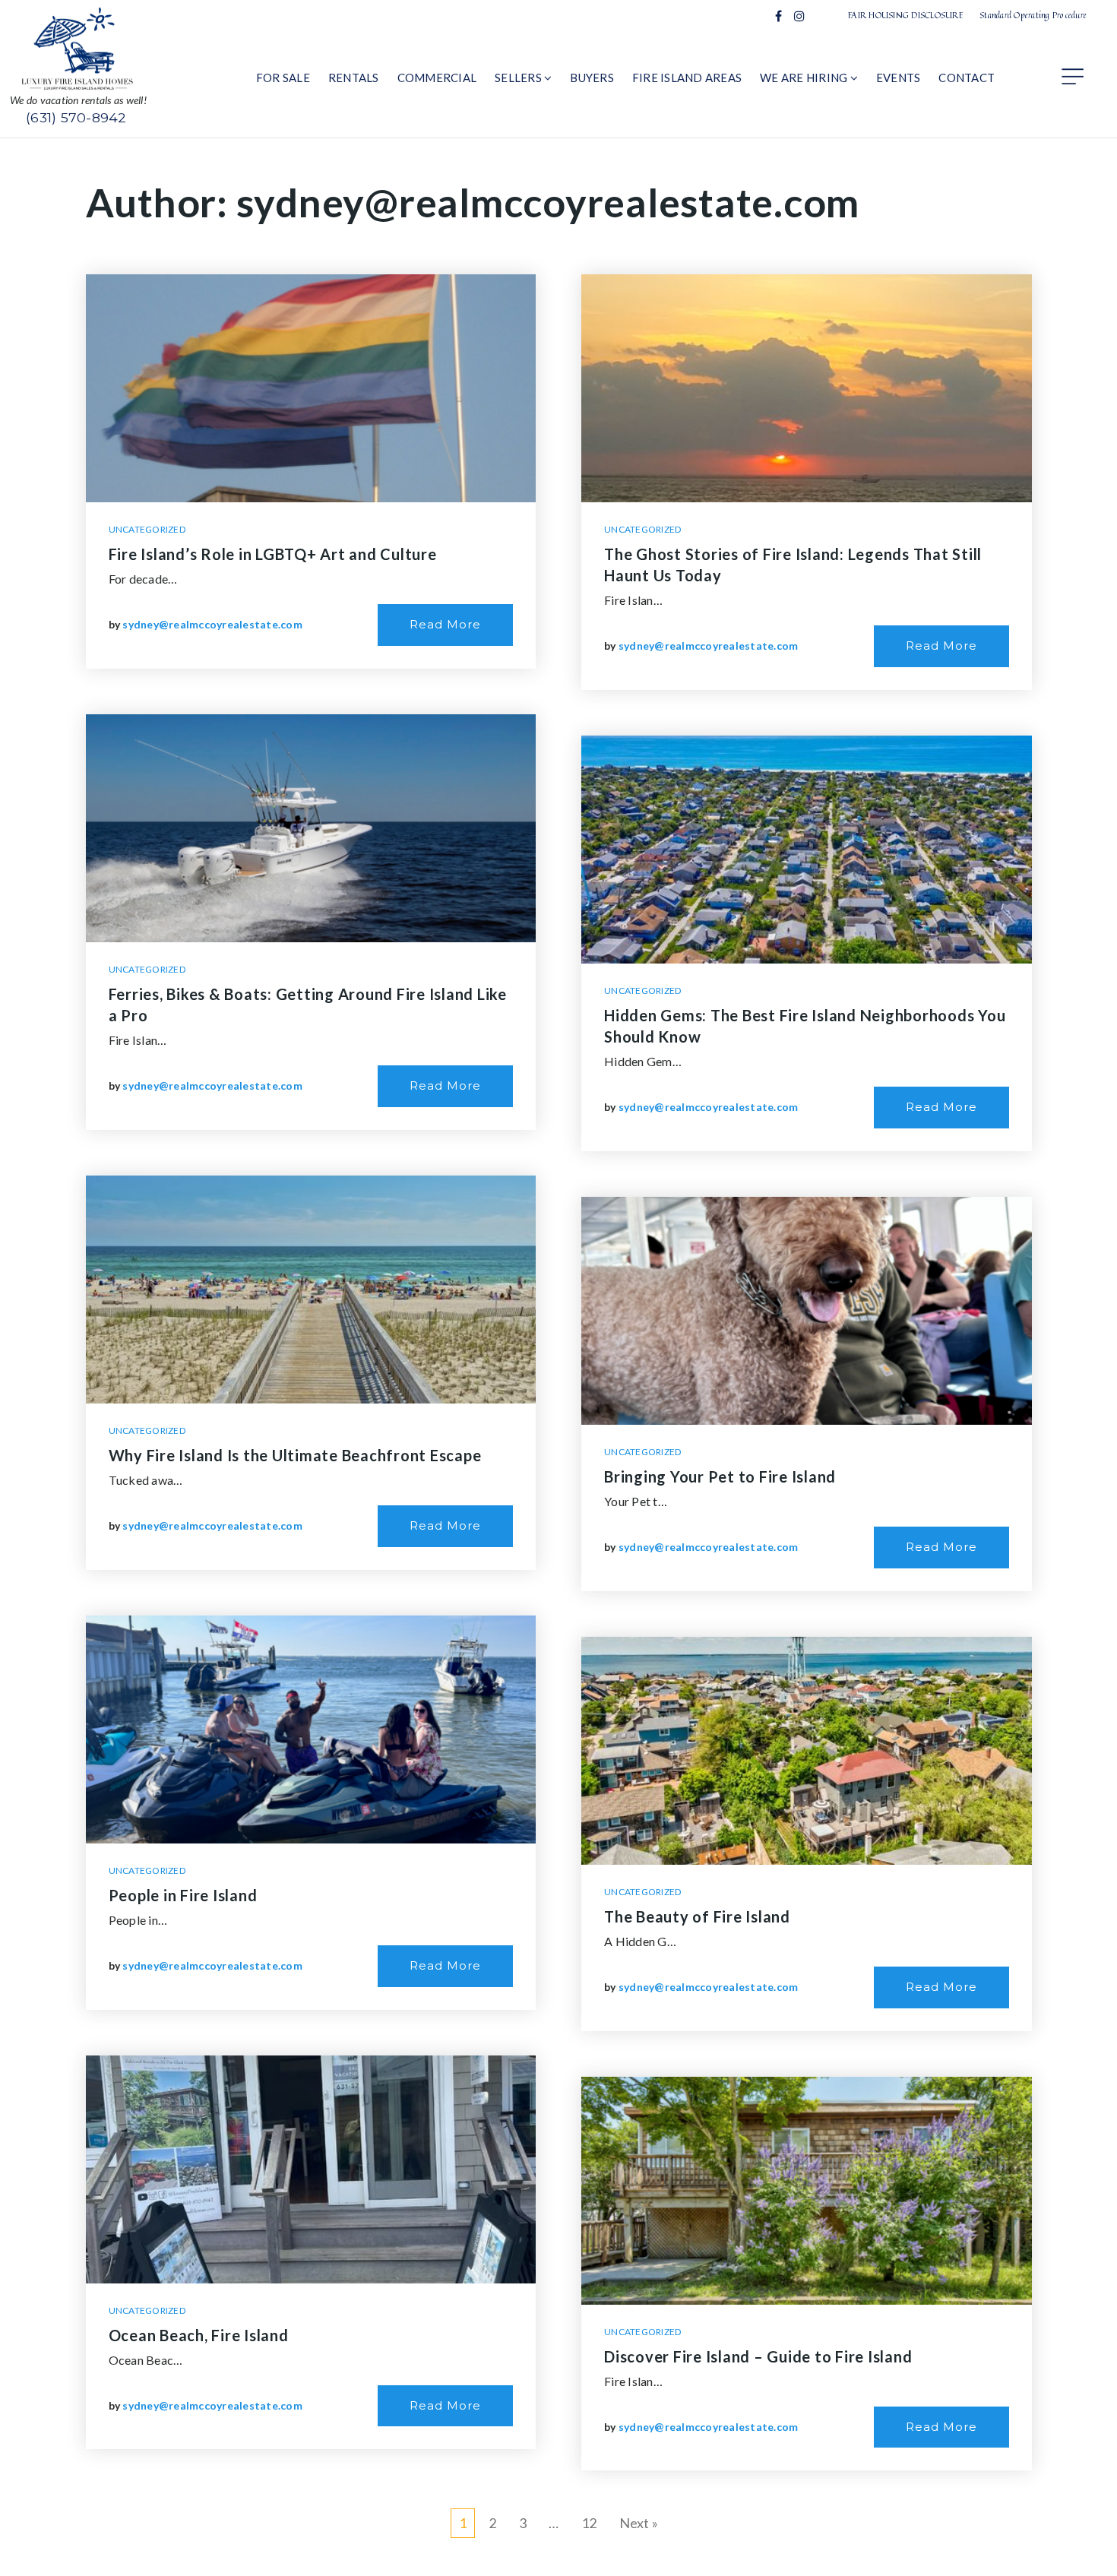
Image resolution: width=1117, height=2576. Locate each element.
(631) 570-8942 (76, 117)
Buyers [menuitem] (592, 78)
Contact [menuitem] (967, 78)
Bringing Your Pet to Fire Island (720, 1476)
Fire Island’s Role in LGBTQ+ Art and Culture (273, 554)
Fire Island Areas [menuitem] (687, 78)
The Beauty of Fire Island (697, 1916)
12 (589, 2523)
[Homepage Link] (78, 47)
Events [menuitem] (899, 78)
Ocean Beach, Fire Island (199, 2335)
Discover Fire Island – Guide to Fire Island (758, 2356)
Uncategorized (147, 529)
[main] (558, 1357)
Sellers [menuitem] (519, 78)
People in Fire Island (183, 1895)
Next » (639, 2523)
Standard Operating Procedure (1033, 15)
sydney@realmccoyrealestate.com (212, 624)
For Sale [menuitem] (283, 78)
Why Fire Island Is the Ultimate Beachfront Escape (295, 1455)
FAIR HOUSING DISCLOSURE (906, 15)
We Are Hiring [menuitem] (805, 78)
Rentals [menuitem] (354, 78)
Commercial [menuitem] (437, 78)
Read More (445, 624)
